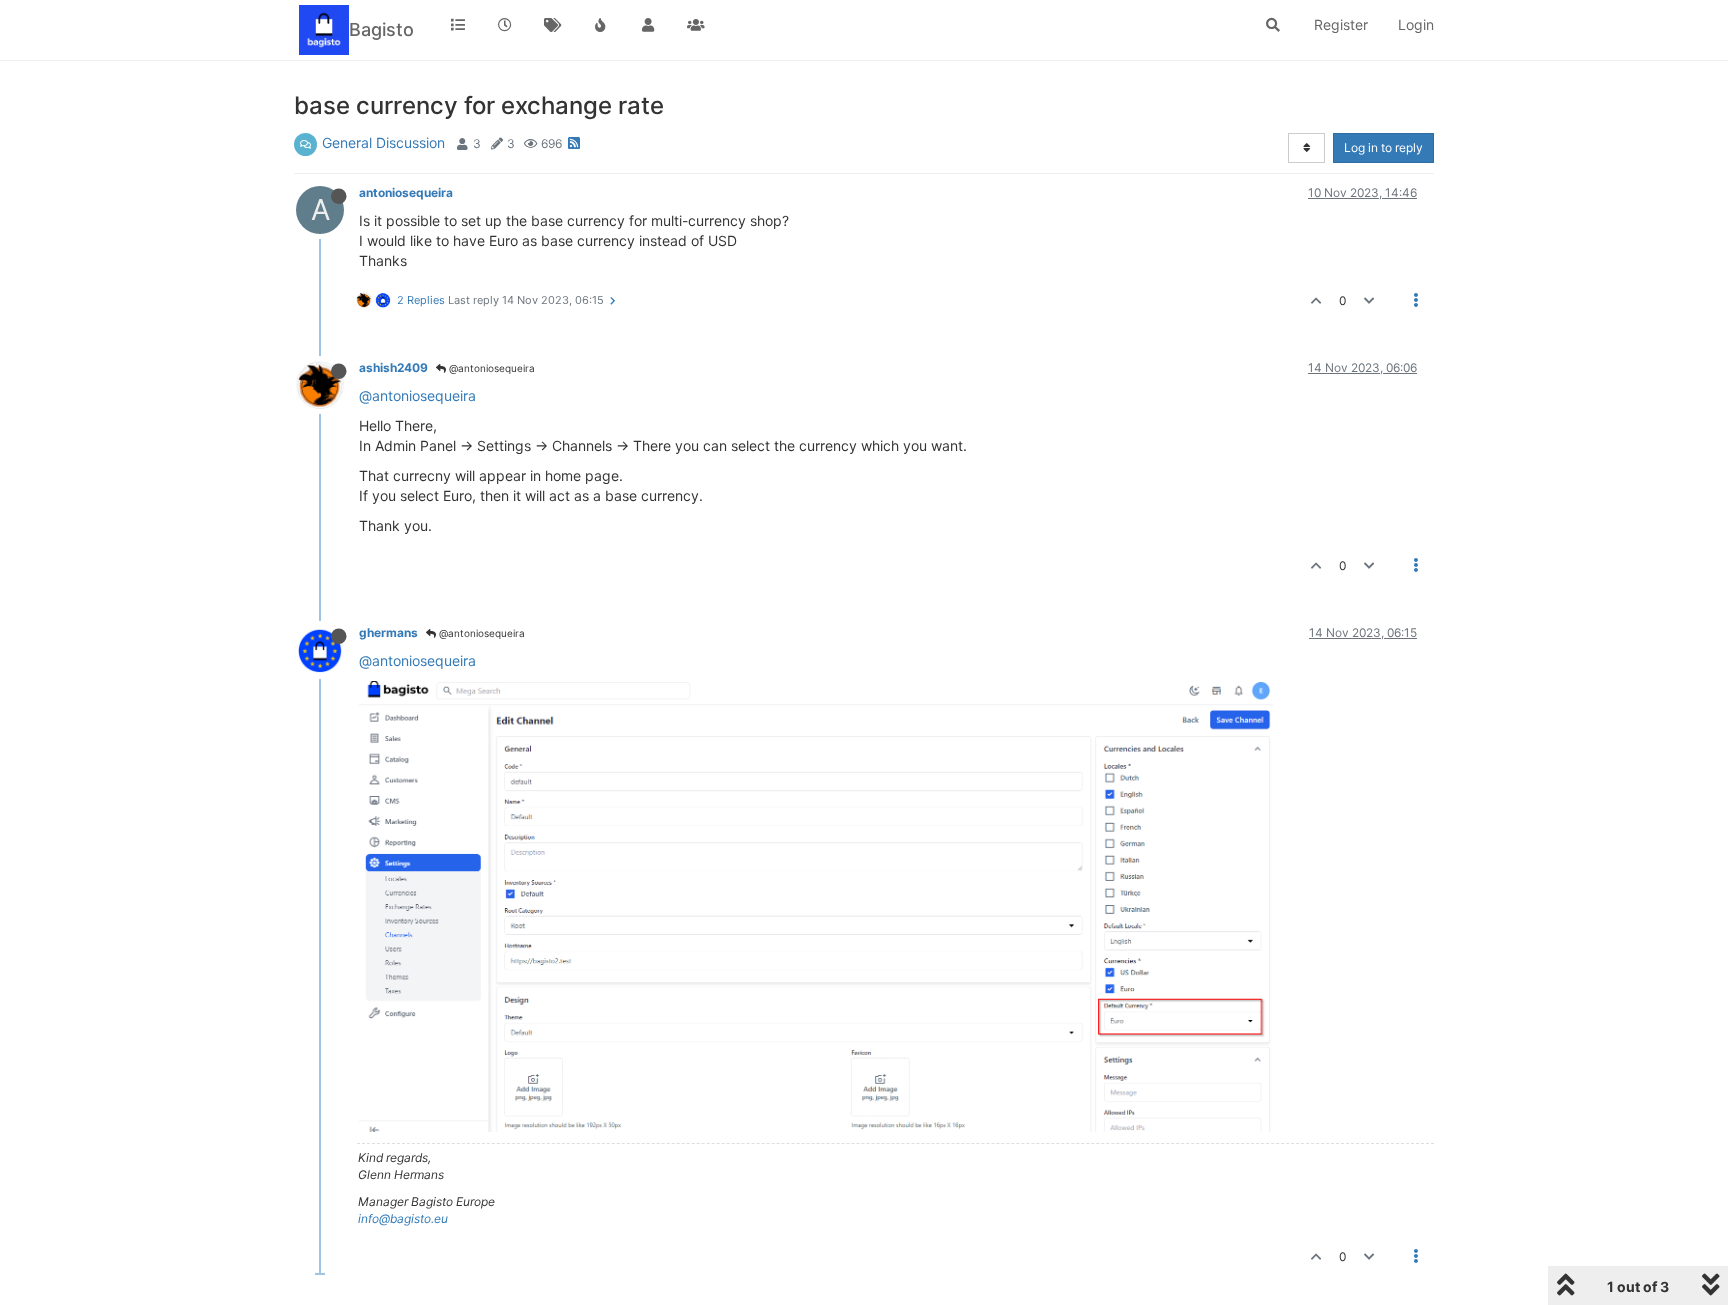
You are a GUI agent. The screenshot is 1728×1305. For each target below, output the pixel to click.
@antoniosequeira (490, 368)
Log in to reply (1383, 147)
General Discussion (383, 142)
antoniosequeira (406, 192)
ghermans (388, 632)
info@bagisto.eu (403, 1218)
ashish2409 (393, 367)
